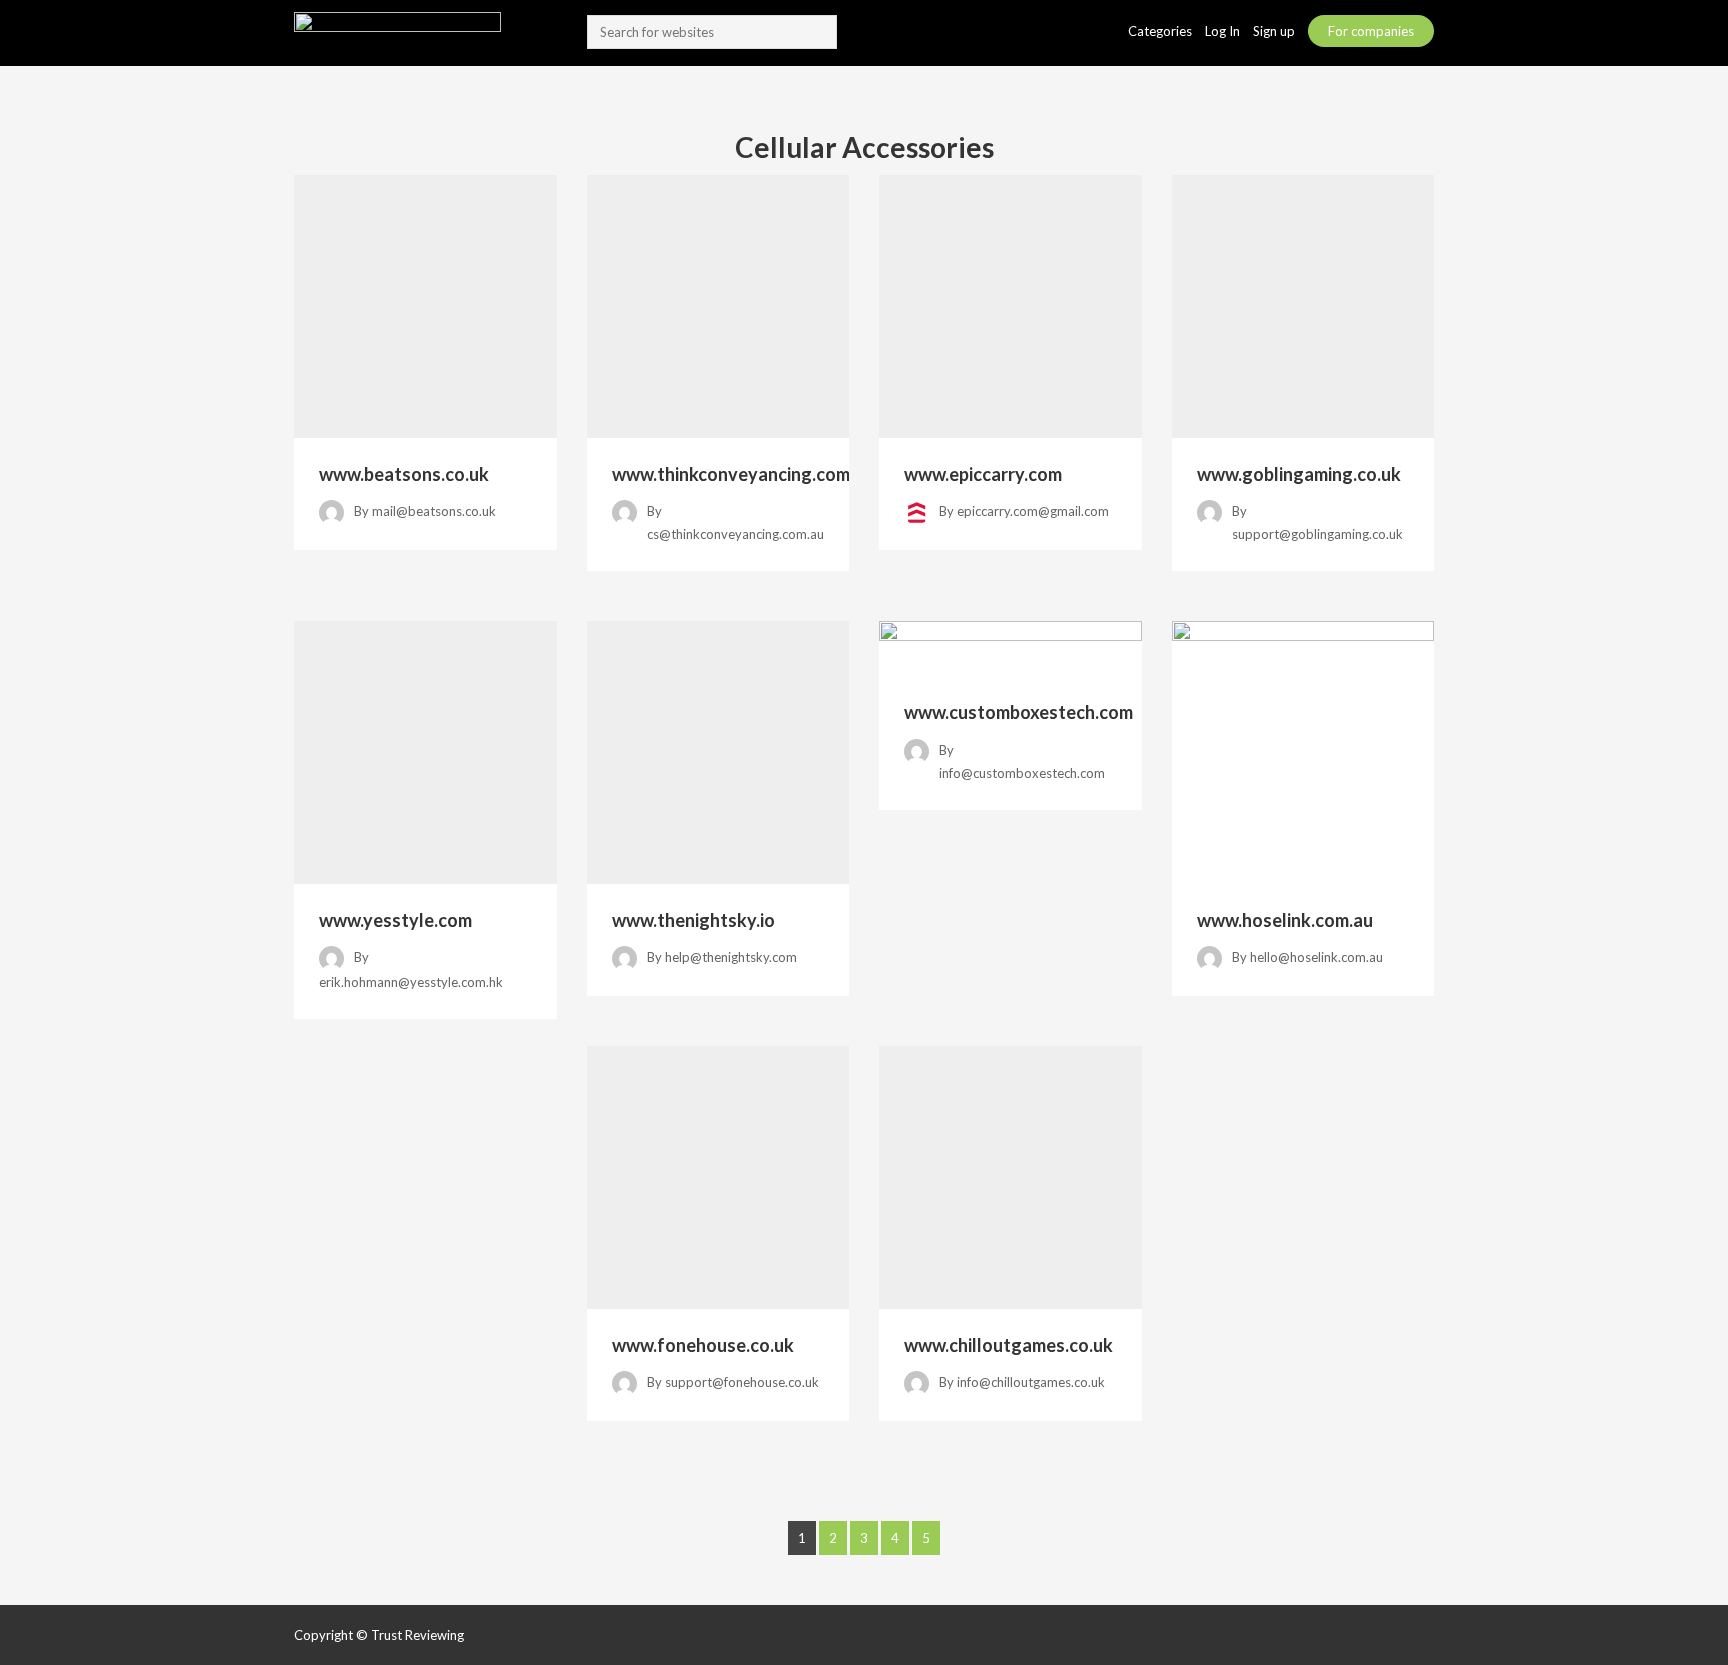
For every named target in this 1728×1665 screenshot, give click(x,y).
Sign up (1275, 31)
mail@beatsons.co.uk (434, 511)
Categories (1161, 31)
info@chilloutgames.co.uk (1031, 1382)
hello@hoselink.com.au (1316, 957)
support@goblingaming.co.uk (1317, 534)
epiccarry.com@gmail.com (1033, 511)
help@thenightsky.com (731, 957)
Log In (1224, 31)
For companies (1371, 31)
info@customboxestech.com (1022, 773)
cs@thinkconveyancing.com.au (735, 534)
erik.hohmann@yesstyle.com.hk (411, 982)
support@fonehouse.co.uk (742, 1382)
